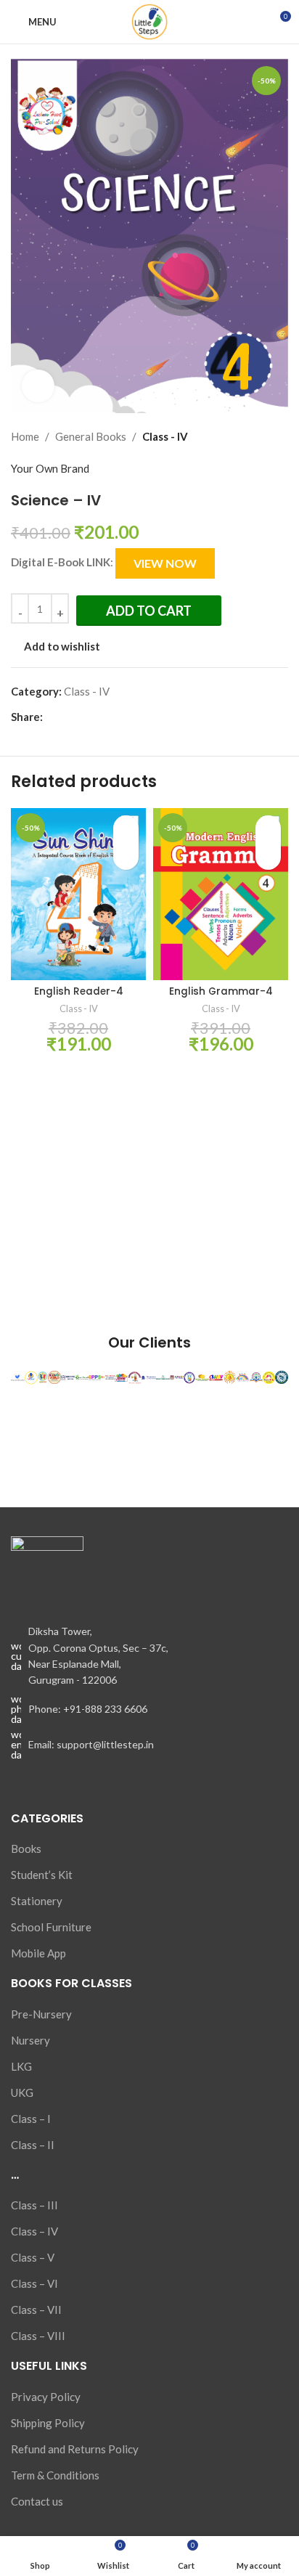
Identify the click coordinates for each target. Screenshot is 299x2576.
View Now (165, 563)
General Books (91, 436)
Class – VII (36, 2310)
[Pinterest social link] (85, 717)
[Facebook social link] (51, 717)
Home (25, 436)
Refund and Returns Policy (75, 2449)
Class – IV (34, 2231)
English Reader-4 (79, 991)
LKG (21, 2066)
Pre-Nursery (41, 2014)
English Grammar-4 (221, 991)
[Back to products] (262, 436)
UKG (22, 2092)
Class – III (34, 2205)
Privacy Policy (46, 2397)
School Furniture (51, 1927)
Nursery (30, 2040)
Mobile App (38, 1953)
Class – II (33, 2145)
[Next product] (279, 436)
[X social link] (68, 717)
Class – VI (34, 2283)
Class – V (33, 2257)
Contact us (37, 2501)
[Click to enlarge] (38, 386)
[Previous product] (245, 436)
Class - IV (165, 436)
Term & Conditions (55, 2475)
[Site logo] (149, 20)
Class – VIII (38, 2336)
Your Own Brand (50, 468)
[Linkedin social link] (101, 717)
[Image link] (47, 1571)
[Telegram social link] (118, 717)
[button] (126, 855)
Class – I (31, 2119)
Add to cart (149, 611)
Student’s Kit (42, 1875)
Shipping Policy (48, 2423)
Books (26, 1849)
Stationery (37, 1901)
